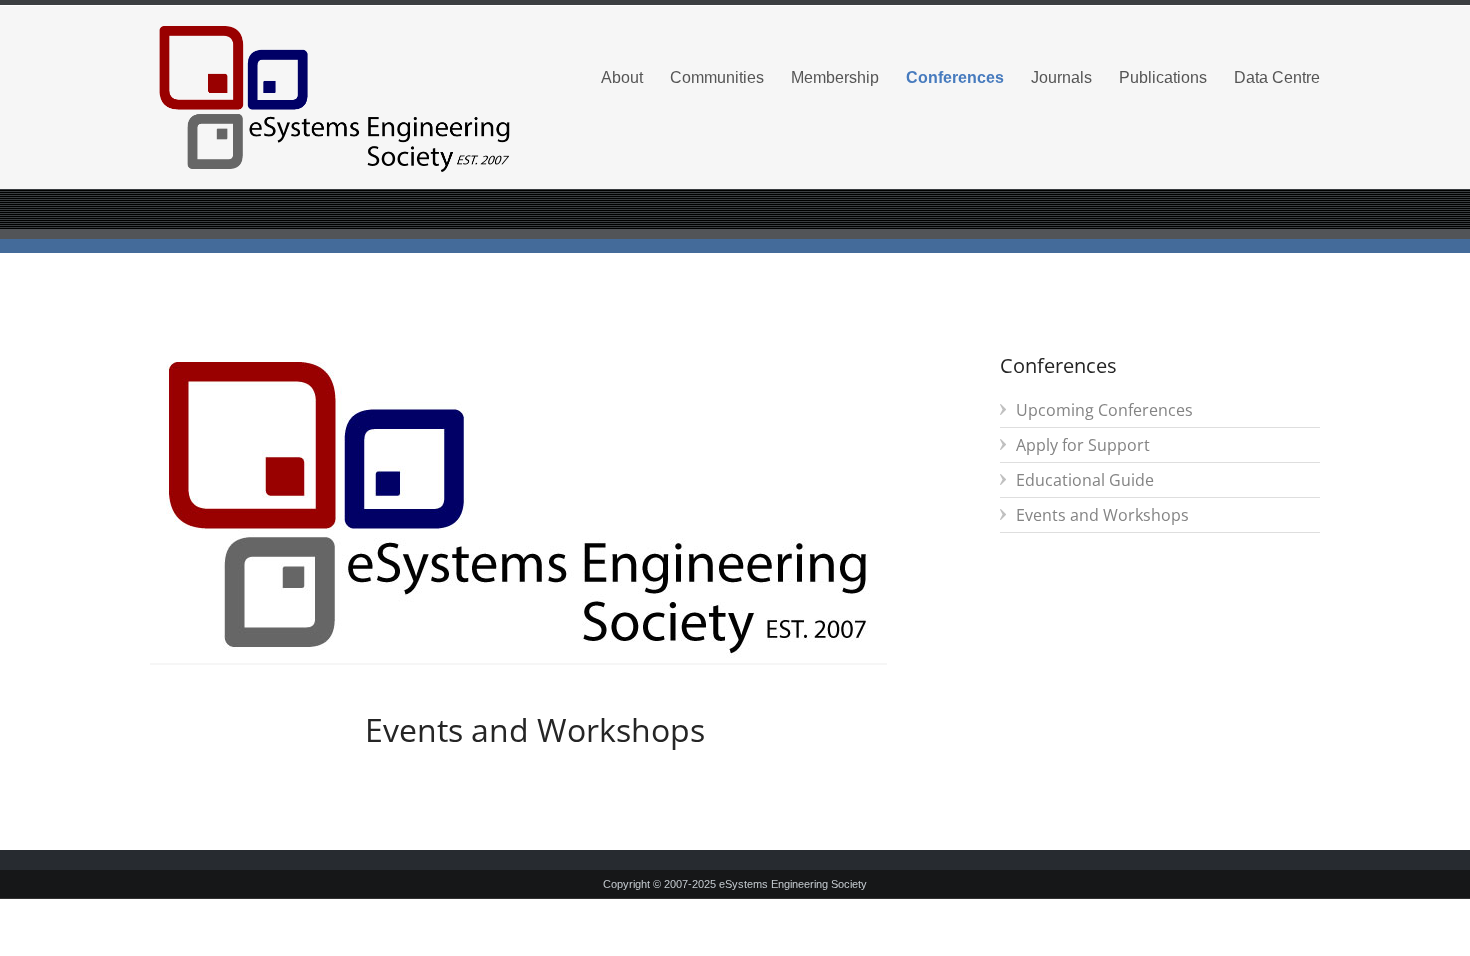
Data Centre (1277, 77)
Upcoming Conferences (1104, 410)
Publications (1163, 77)
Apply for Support (1083, 445)
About (622, 77)
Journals (1061, 77)
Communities (717, 77)
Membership (835, 77)
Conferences (955, 77)
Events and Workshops (1102, 515)
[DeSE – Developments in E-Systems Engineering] (335, 97)
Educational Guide (1085, 480)
